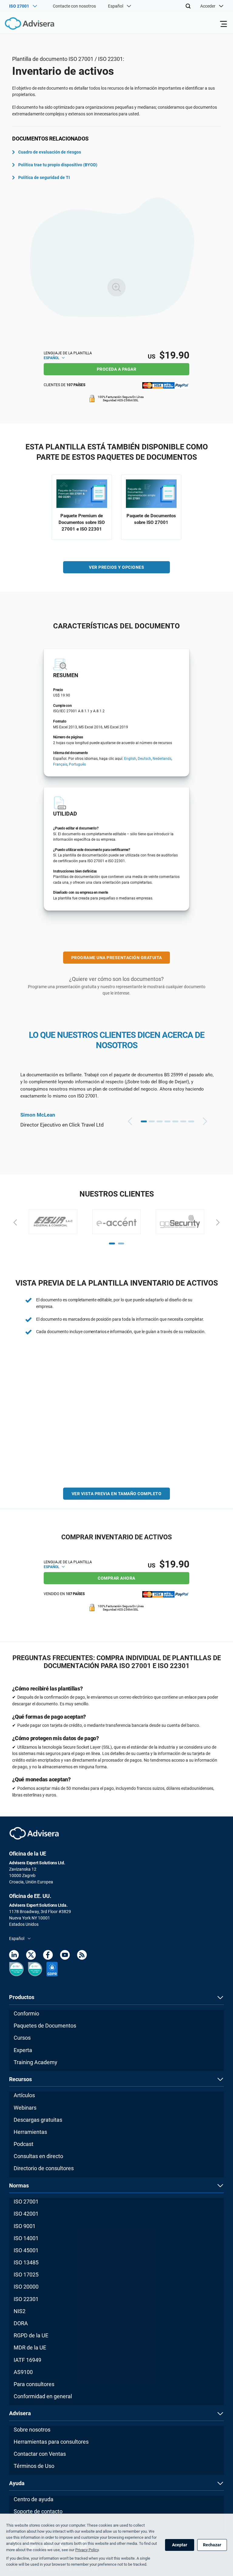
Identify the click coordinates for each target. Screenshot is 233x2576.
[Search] (188, 6)
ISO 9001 (25, 2226)
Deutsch (144, 759)
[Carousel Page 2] (152, 1121)
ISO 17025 (26, 2275)
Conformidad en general (43, 2396)
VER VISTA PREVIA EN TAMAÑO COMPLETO (117, 1494)
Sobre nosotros (32, 2430)
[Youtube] (65, 1956)
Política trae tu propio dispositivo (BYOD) (58, 165)
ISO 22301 (26, 2299)
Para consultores (34, 2384)
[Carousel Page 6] (183, 1121)
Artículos (24, 2095)
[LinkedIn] (14, 1956)
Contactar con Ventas (40, 2454)
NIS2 (20, 2311)
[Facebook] (48, 1956)
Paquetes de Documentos (45, 2026)
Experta (23, 2050)
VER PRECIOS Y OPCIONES (116, 567)
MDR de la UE (30, 2348)
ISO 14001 (26, 2238)
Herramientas (30, 2132)
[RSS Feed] (82, 1956)
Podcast (24, 2144)
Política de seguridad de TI (44, 177)
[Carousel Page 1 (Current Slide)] (144, 1121)
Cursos (22, 2038)
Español (52, 358)
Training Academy (35, 2062)
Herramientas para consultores (51, 2442)
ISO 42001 (26, 2214)
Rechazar (212, 2545)
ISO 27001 (26, 2202)
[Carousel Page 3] (160, 1121)
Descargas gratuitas (38, 2120)
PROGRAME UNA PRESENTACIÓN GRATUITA (117, 958)
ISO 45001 (26, 2250)
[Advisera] (23, 25)
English (130, 759)
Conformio (26, 2013)
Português (77, 764)
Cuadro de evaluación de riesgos (50, 152)
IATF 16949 (27, 2360)
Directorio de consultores (44, 2168)
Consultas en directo (38, 2156)
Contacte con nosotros (74, 6)
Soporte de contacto (38, 2511)
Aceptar (180, 2545)
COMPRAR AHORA (116, 1578)
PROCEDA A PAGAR (117, 369)
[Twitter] (31, 1956)
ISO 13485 (26, 2262)
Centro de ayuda (34, 2499)
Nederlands (162, 759)
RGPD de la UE (31, 2335)
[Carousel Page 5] (175, 1121)
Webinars (25, 2108)
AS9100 (23, 2372)
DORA (21, 2323)
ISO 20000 (26, 2287)
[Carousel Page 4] (167, 1121)
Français (60, 764)
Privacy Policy (87, 2550)
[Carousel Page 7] (191, 1121)
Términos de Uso (34, 2466)
